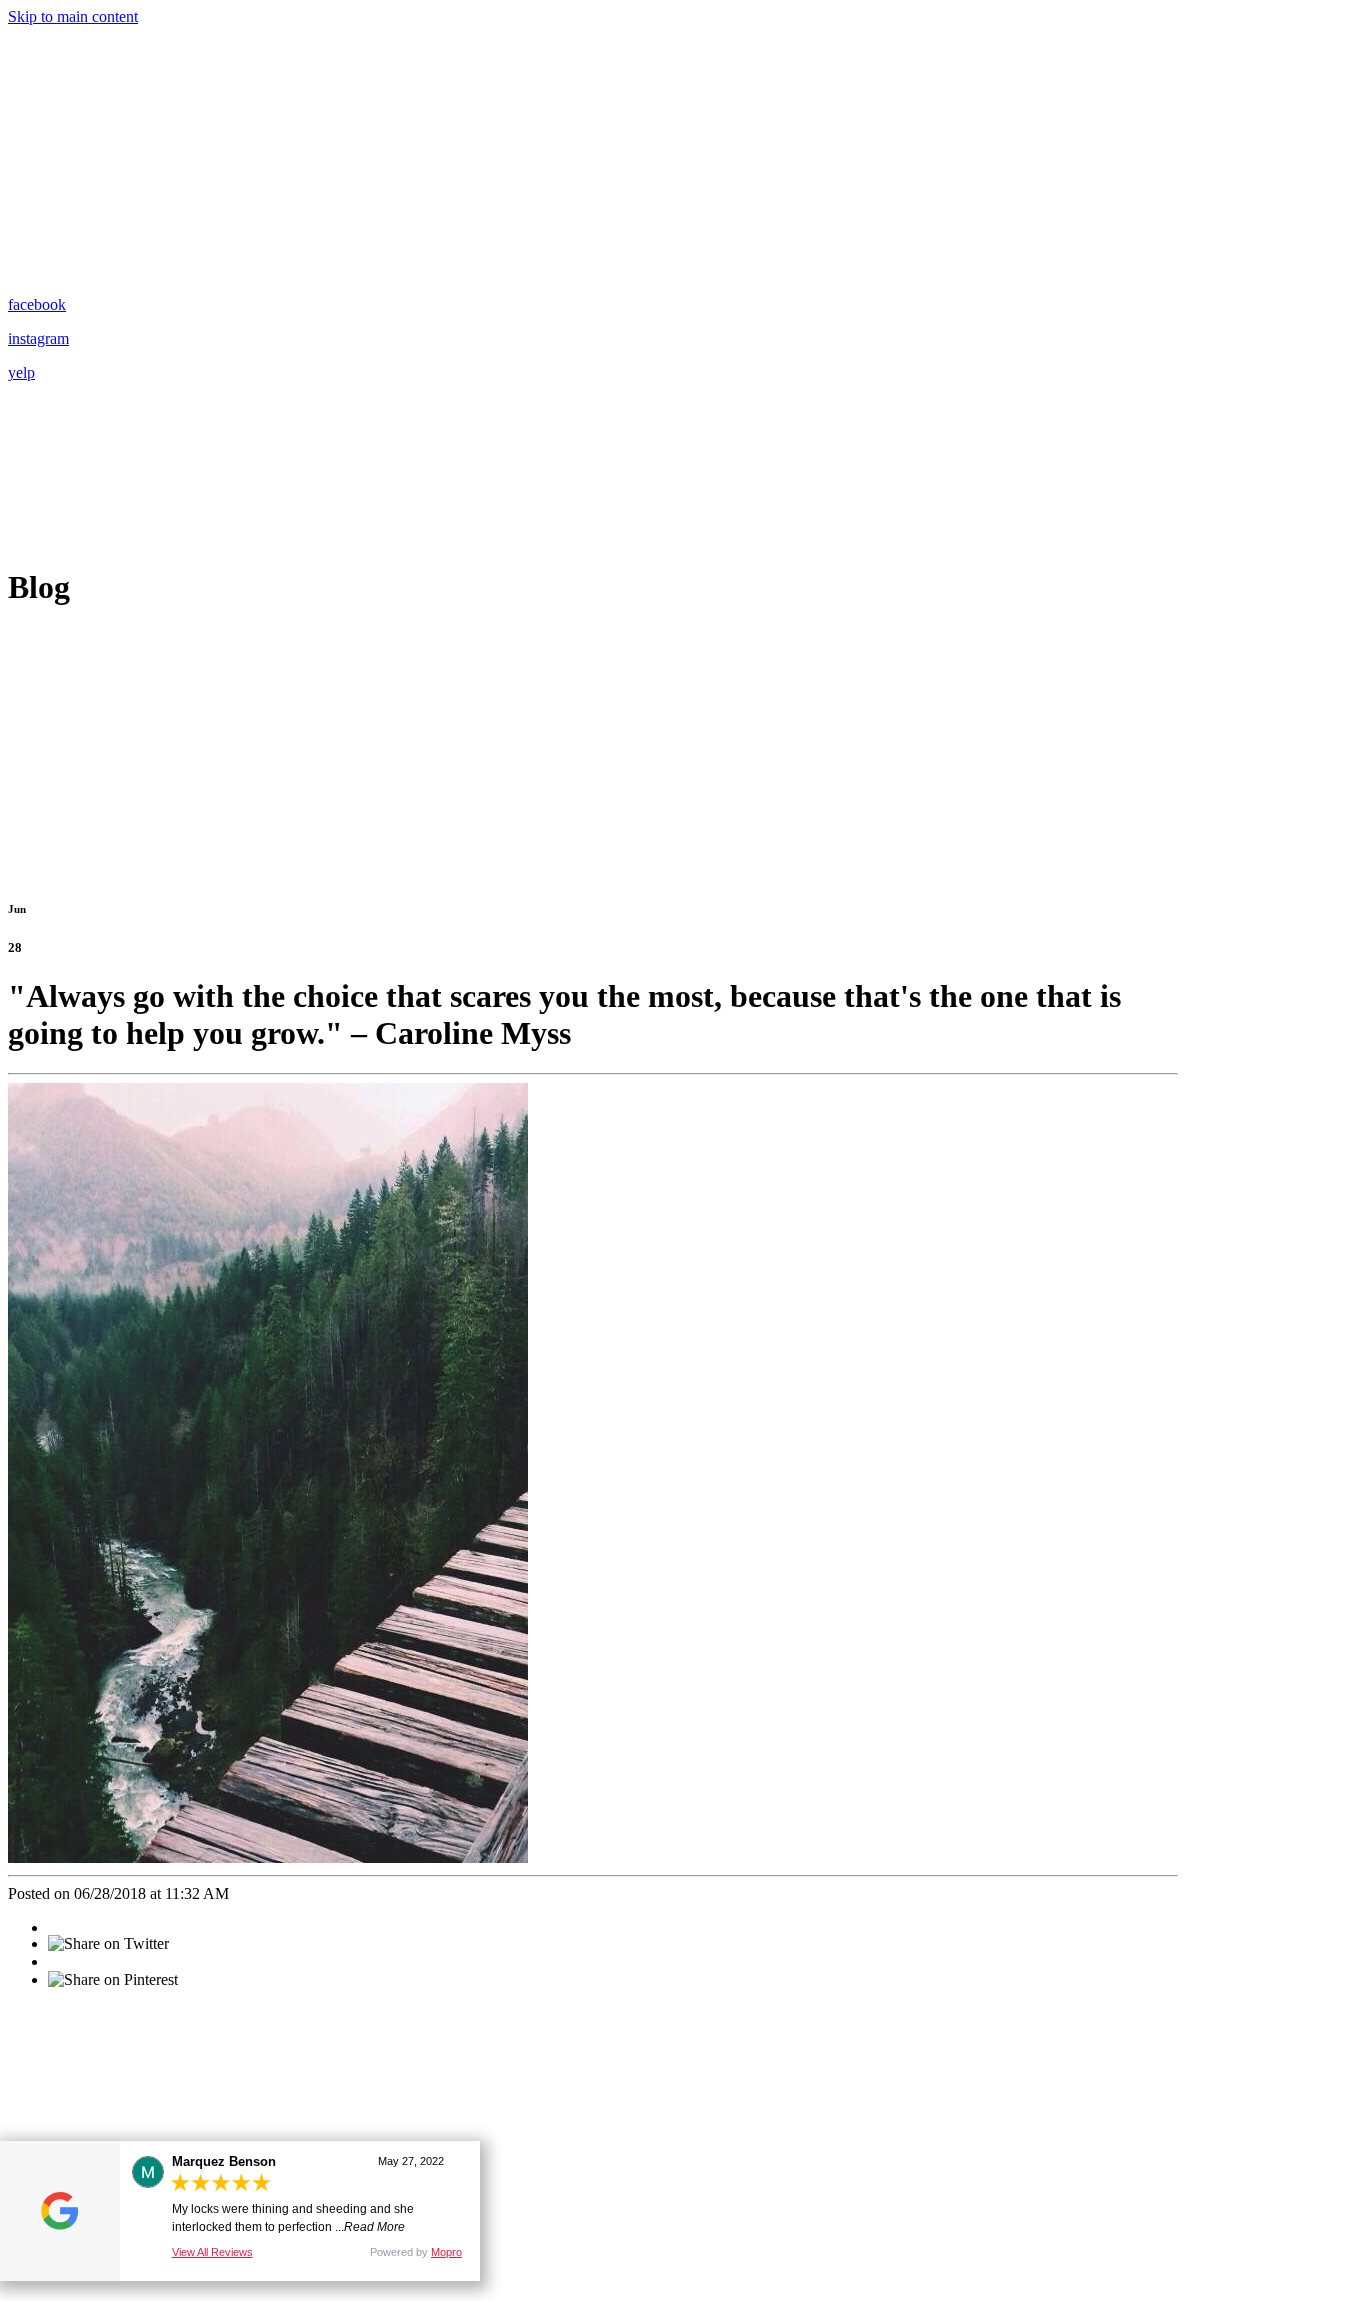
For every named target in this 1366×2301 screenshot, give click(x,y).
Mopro (446, 2252)
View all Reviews (212, 2252)
